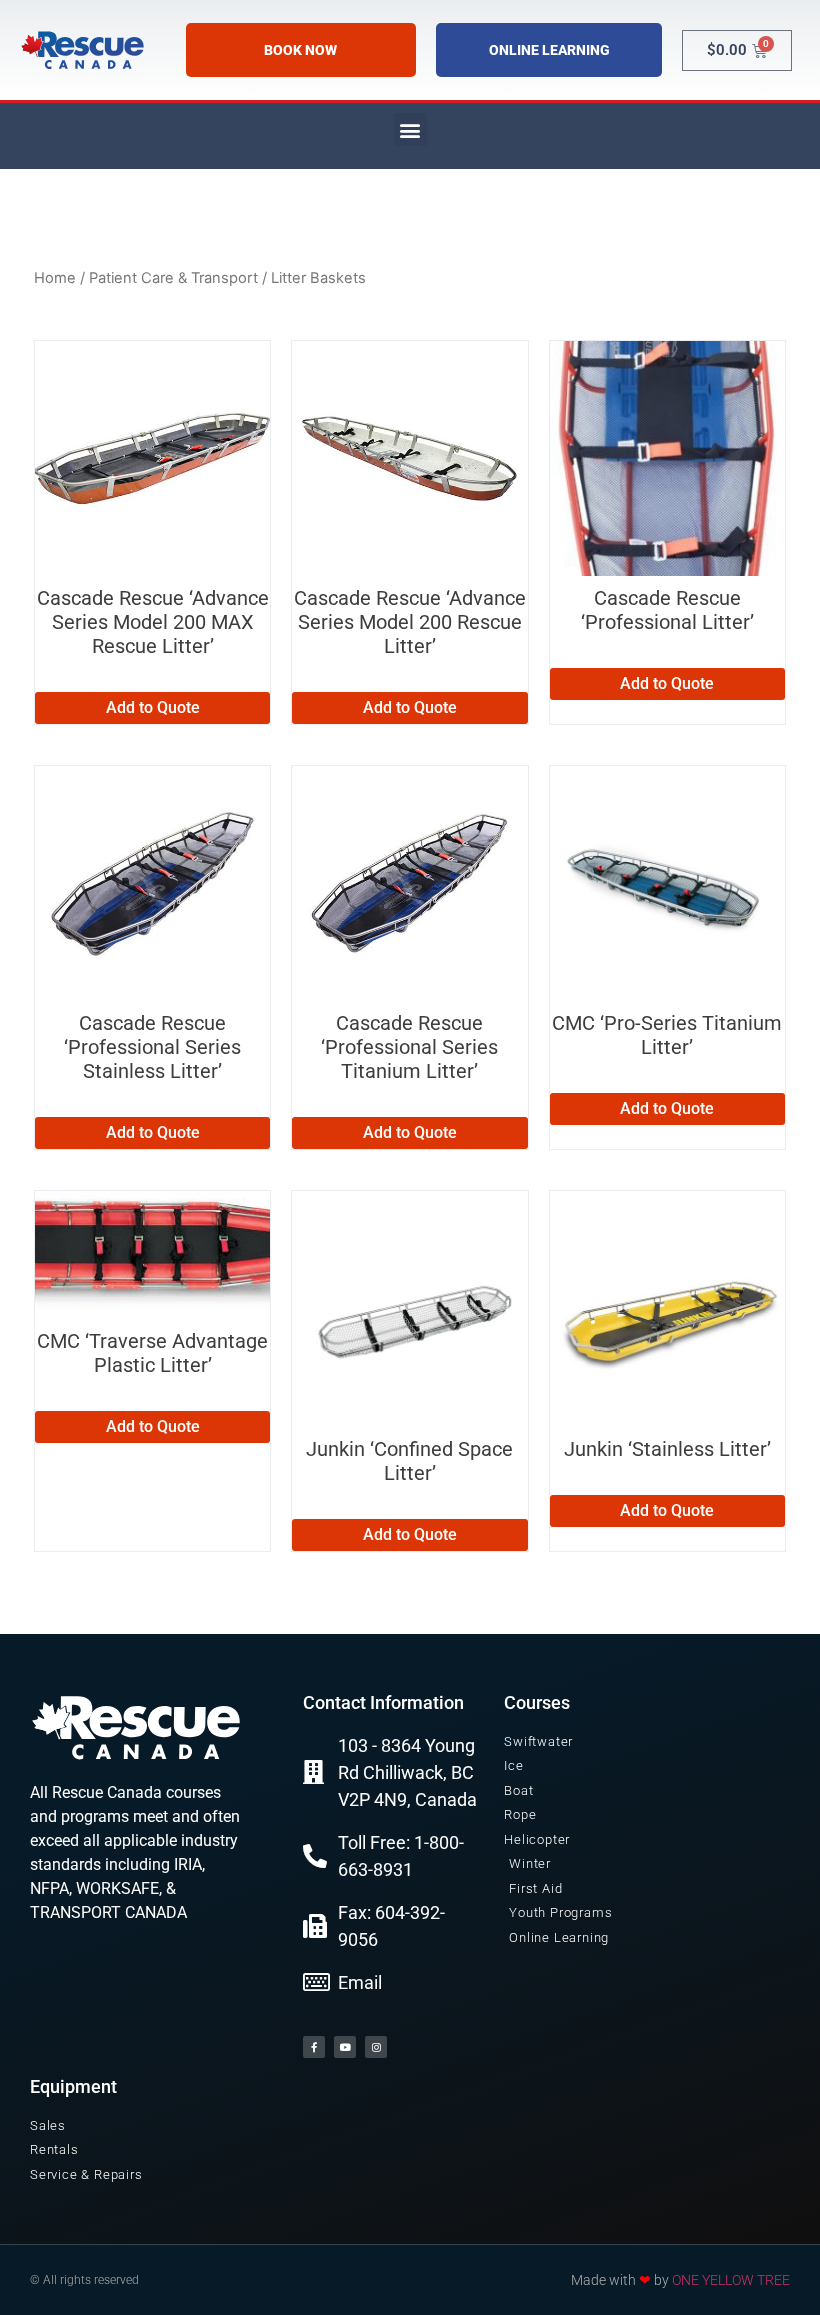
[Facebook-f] (314, 2047)
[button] (410, 129)
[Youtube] (345, 2047)
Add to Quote (153, 707)
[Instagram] (376, 2047)
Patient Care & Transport (173, 278)
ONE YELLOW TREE (731, 2280)
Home (55, 278)
